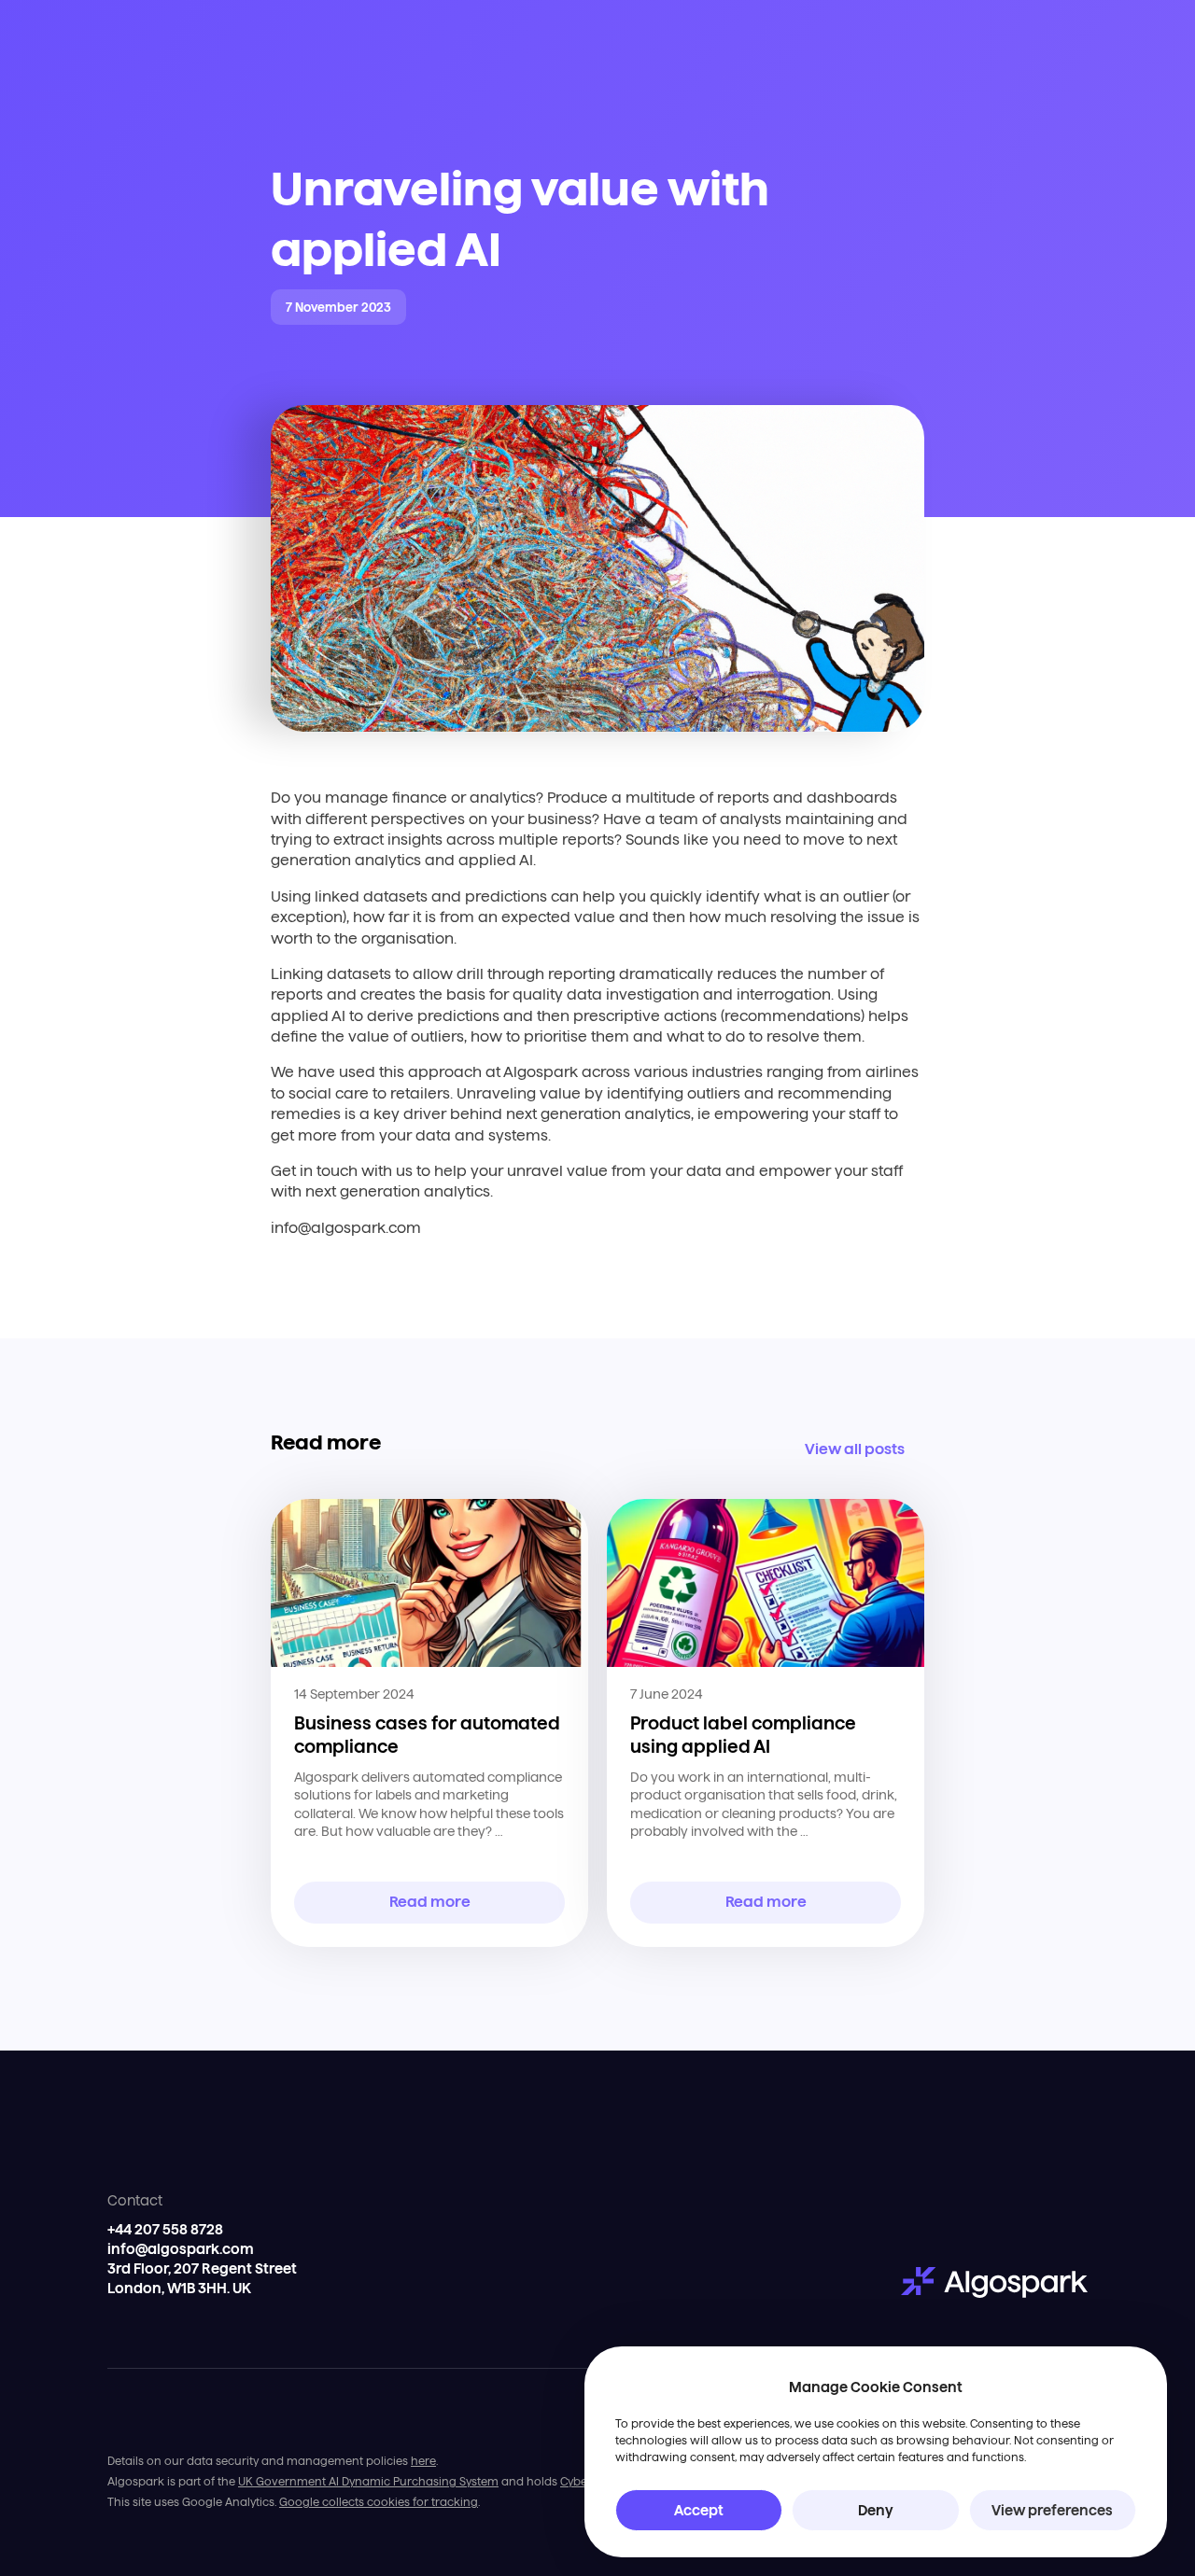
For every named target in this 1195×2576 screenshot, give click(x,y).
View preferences (1052, 2510)
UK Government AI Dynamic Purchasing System (368, 2481)
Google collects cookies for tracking (379, 2502)
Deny (876, 2510)
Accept (699, 2510)
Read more (430, 1902)
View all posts (855, 1449)
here (423, 2461)
